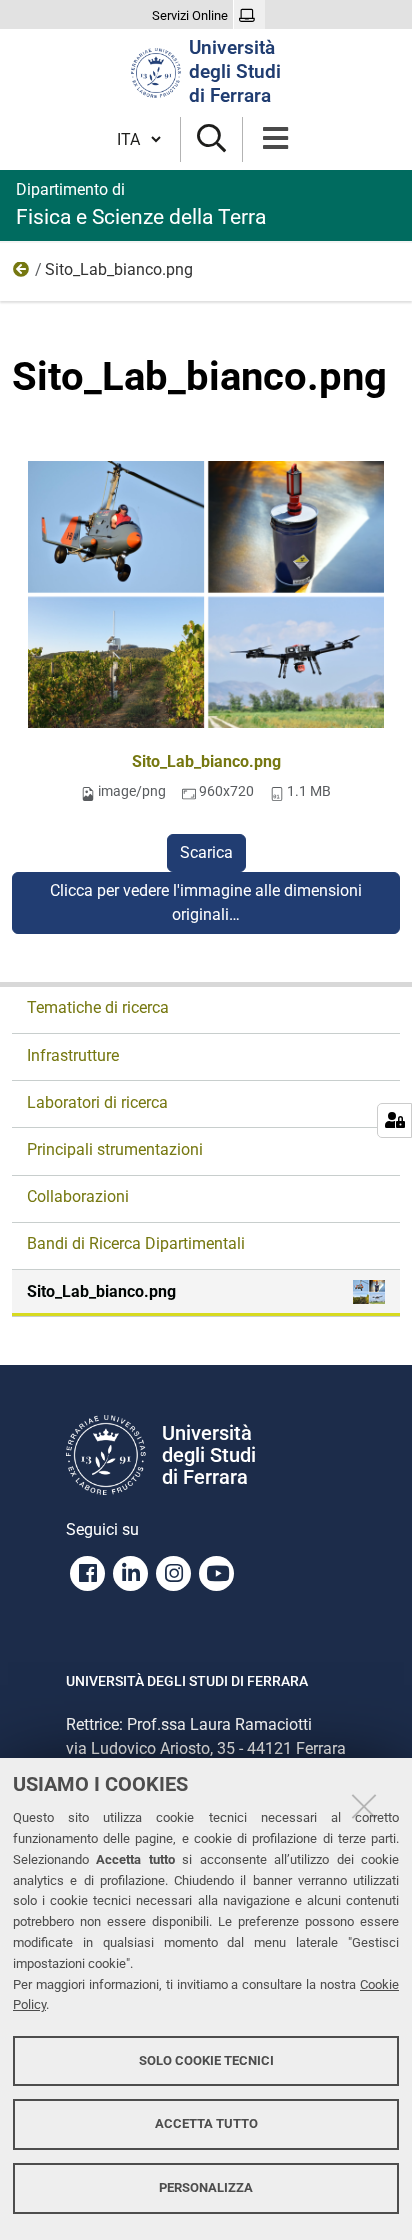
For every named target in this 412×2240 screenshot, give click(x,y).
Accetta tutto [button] (206, 2123)
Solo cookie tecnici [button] (206, 2060)
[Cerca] (211, 139)
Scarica (206, 852)
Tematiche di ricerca (98, 1007)
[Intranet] (249, 16)
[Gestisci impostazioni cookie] (394, 1120)
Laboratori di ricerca (97, 1102)
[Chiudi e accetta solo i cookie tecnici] (364, 1806)
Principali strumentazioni (115, 1149)
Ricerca (22, 274)
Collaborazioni (78, 1196)
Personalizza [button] (206, 2187)
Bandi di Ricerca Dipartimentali (136, 1243)
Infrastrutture (73, 1055)
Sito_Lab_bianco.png (206, 761)
